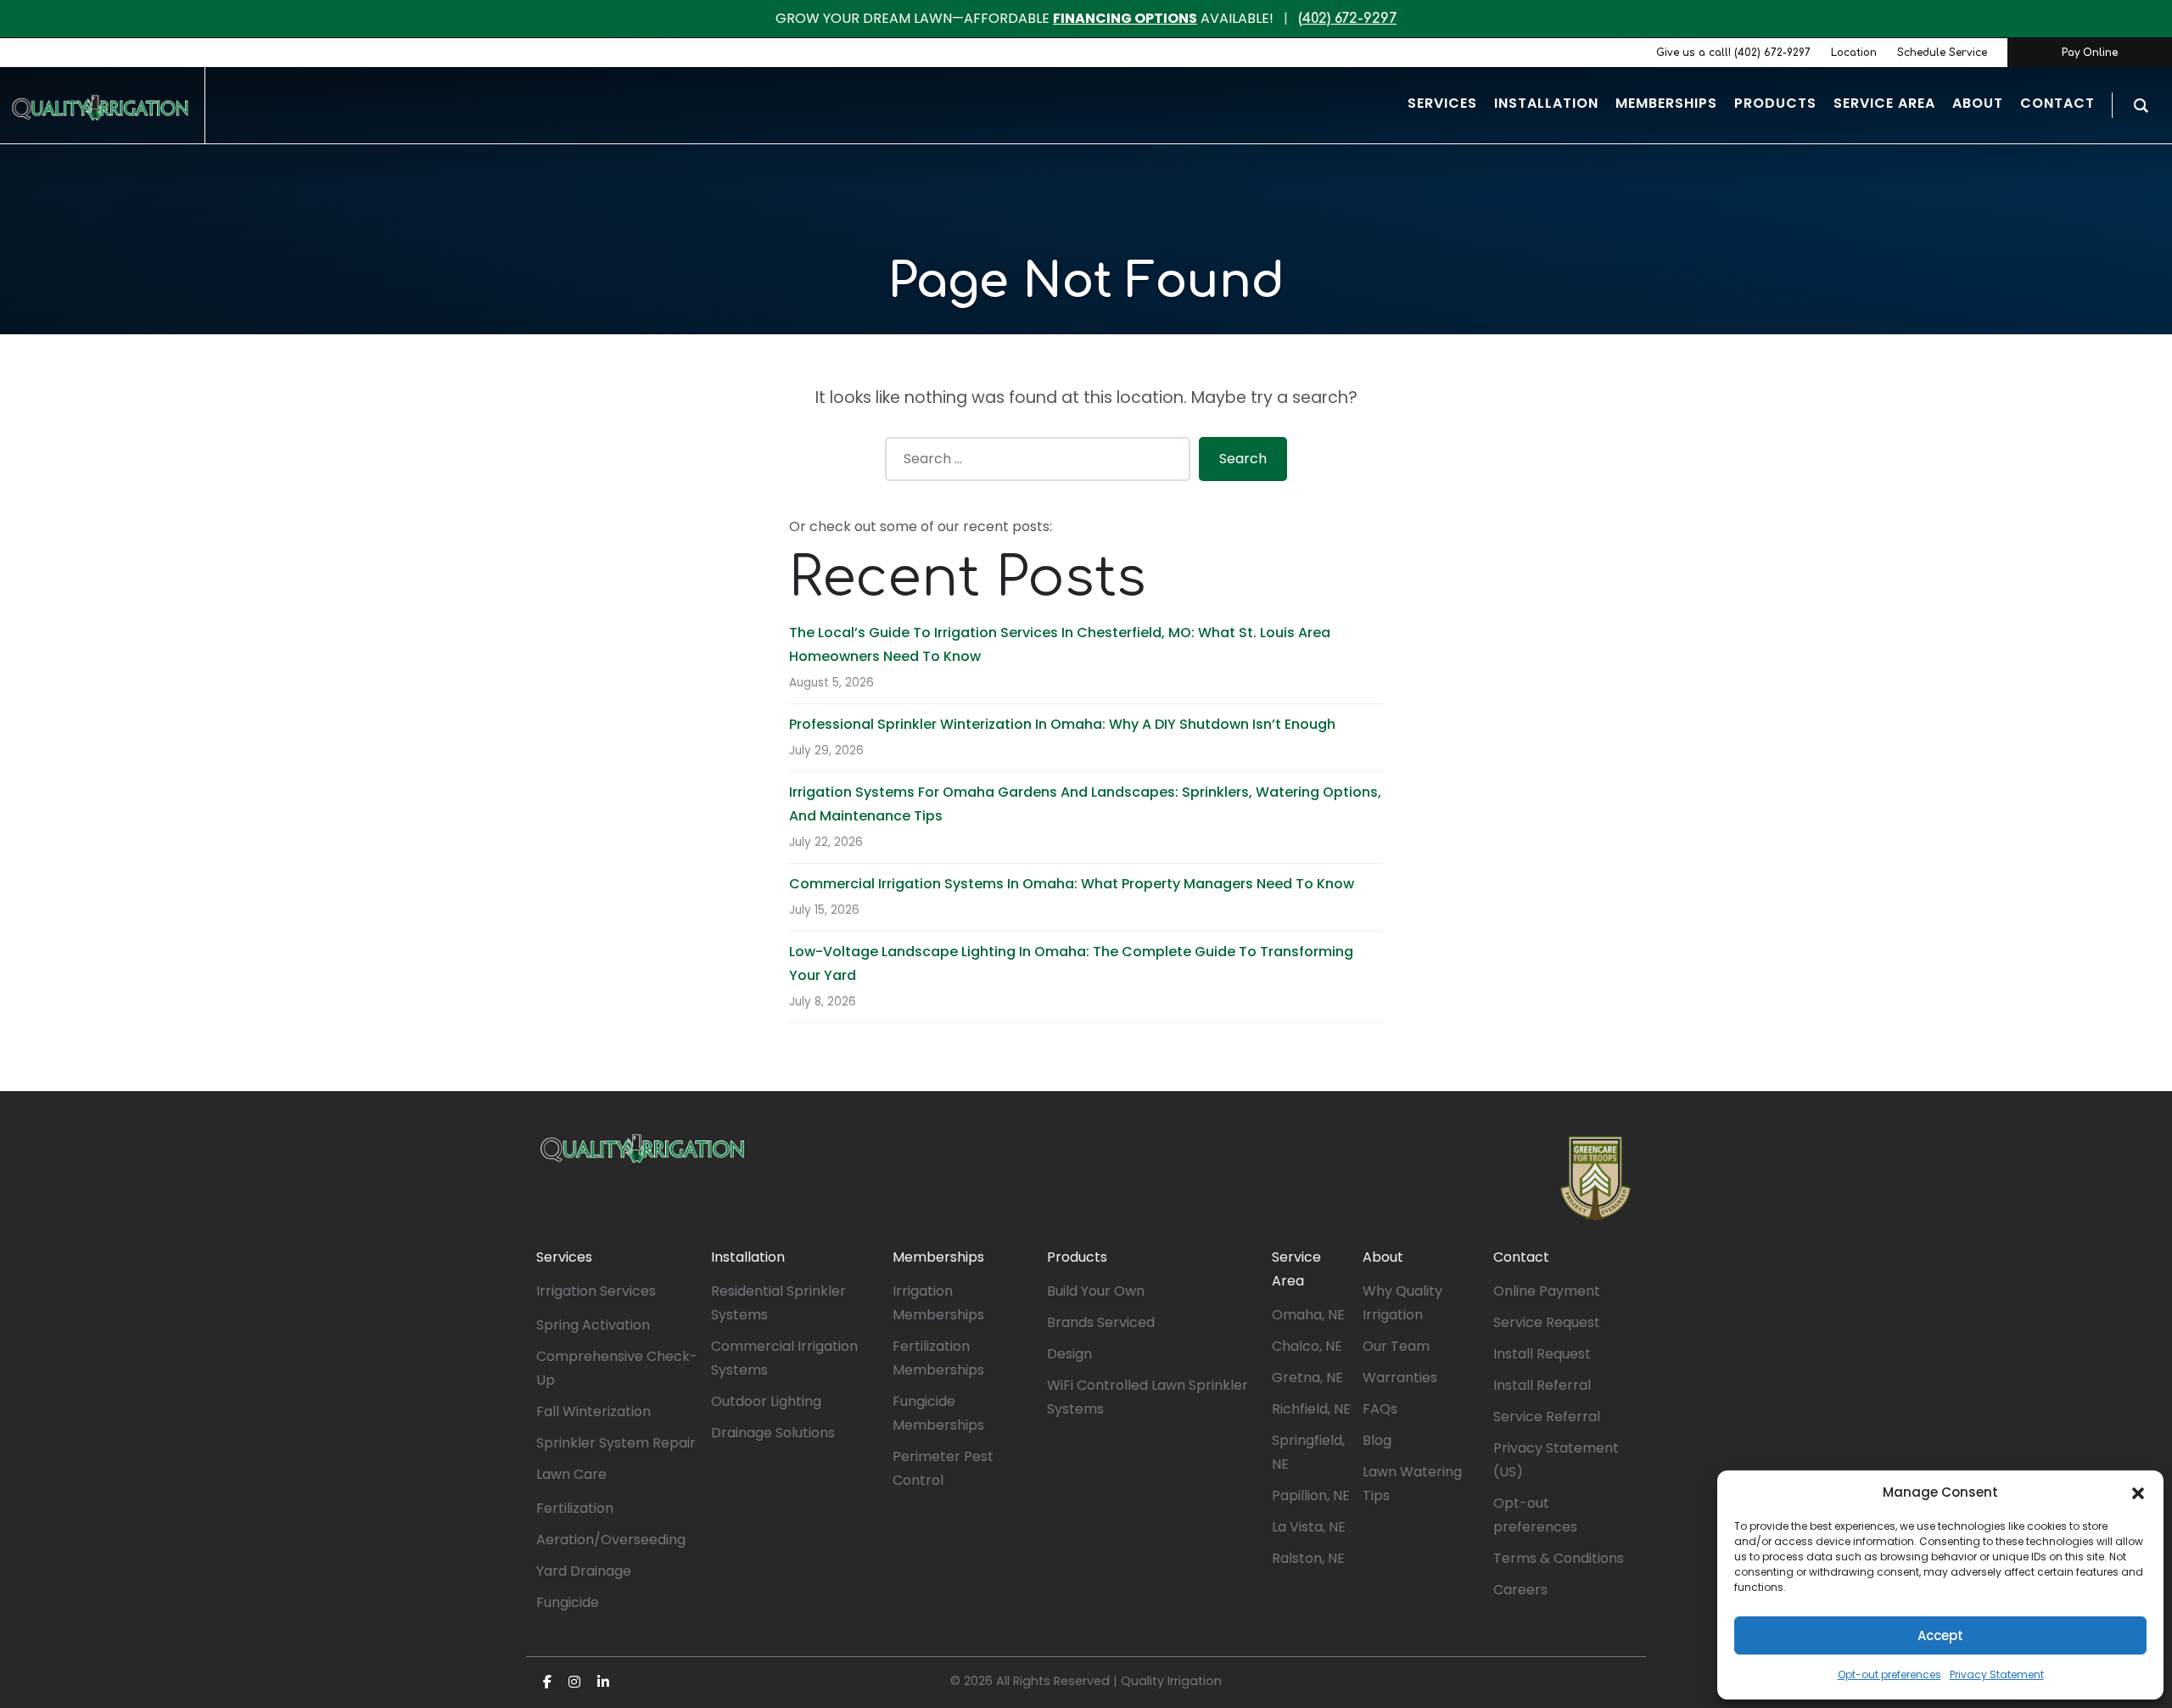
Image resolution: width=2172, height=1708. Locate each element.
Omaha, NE (1308, 1315)
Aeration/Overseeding (611, 1540)
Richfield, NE (1311, 1409)
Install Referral (1542, 1385)
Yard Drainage (584, 1571)
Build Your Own (1096, 1291)
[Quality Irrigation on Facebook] (547, 1682)
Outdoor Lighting (766, 1401)
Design (1069, 1354)
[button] (2138, 1492)
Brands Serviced (1101, 1322)
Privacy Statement (1997, 1674)
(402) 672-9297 (1347, 19)
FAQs (1380, 1409)
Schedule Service (1942, 53)
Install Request (1542, 1354)
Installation (748, 1257)
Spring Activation (593, 1325)
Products (1077, 1257)
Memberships (938, 1257)
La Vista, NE (1309, 1527)
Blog (1377, 1440)
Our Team (1396, 1346)
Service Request (1547, 1322)
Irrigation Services (596, 1291)
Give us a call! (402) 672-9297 (1733, 53)
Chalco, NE (1307, 1346)
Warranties (1400, 1378)
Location (1854, 53)
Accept (1940, 1635)
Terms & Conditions (1559, 1558)
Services (564, 1257)
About (1383, 1257)
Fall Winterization (593, 1411)
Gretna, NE (1307, 1378)
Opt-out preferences (1889, 1674)
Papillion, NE (1311, 1495)
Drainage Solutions (773, 1433)
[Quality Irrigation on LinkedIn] (603, 1682)
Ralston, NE (1308, 1558)
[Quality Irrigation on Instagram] (574, 1682)
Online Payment (1547, 1291)
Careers (1520, 1590)
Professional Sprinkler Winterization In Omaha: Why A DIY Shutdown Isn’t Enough (1062, 724)
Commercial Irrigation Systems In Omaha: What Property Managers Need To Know (1072, 884)
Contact (1521, 1257)
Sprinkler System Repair (616, 1443)
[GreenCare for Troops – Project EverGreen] (1595, 1179)
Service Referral (1547, 1417)
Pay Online (2090, 53)
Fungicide (568, 1602)
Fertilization (575, 1508)
